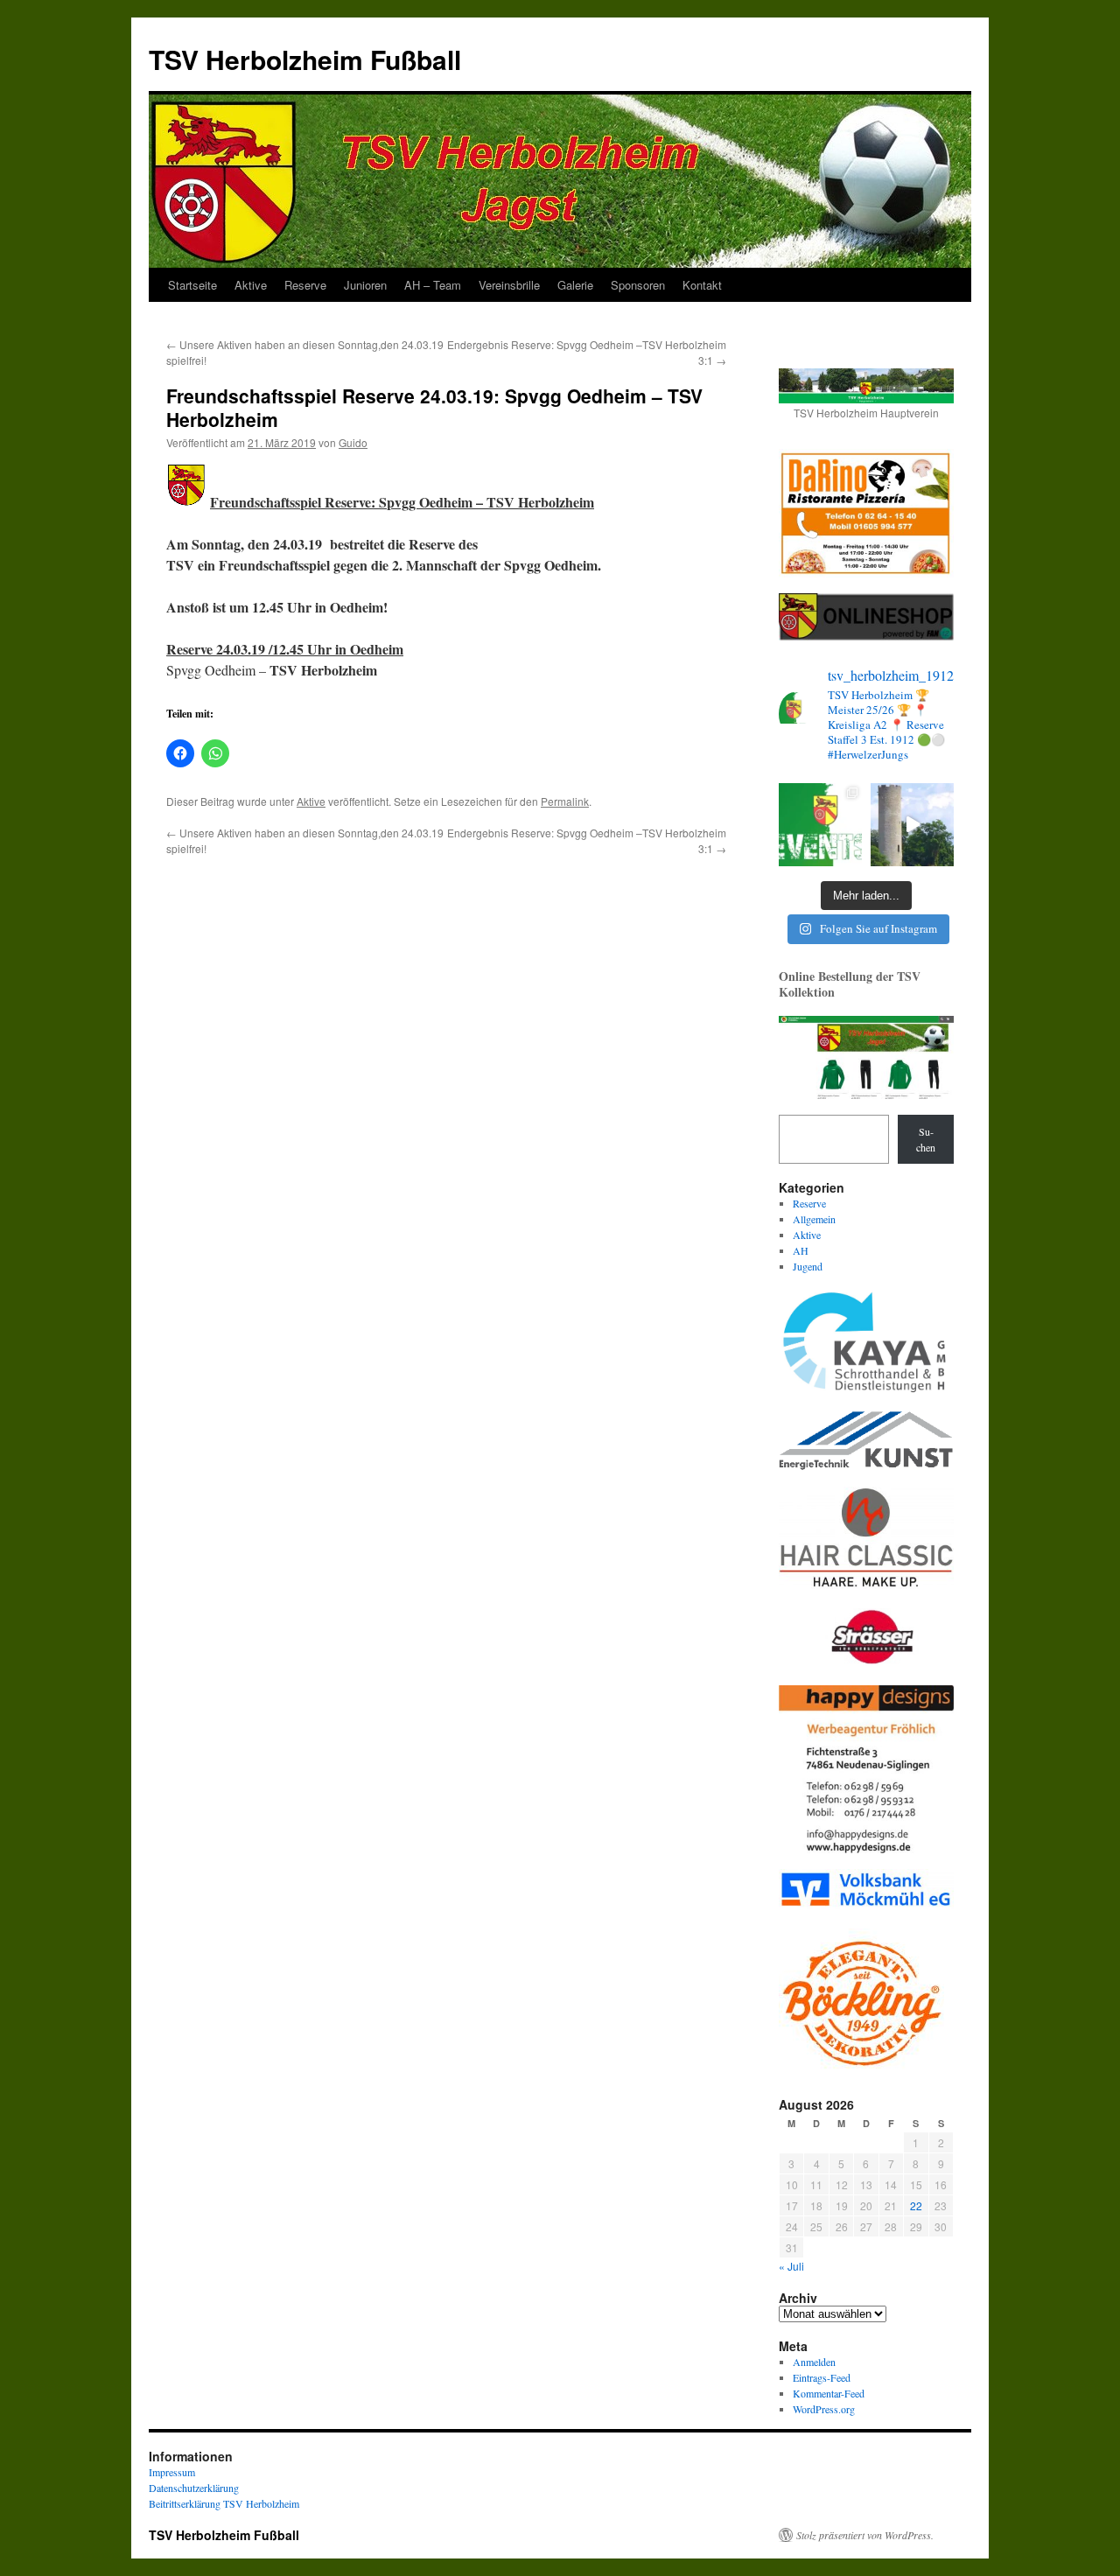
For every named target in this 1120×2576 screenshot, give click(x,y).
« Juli (791, 2266)
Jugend (808, 1266)
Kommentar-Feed (829, 2393)
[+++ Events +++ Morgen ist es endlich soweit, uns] (820, 825)
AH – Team (433, 285)
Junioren (365, 285)
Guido (353, 442)
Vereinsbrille (509, 285)
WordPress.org (824, 2409)
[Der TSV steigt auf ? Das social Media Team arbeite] (912, 825)
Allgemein (814, 1219)
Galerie (575, 285)
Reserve (305, 285)
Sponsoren (638, 285)
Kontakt (702, 285)
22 (916, 2205)
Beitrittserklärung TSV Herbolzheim (224, 2503)
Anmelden (814, 2362)
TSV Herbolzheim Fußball (305, 59)
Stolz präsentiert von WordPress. (865, 2535)
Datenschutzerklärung (194, 2488)
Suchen (926, 1139)
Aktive (251, 285)
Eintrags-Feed (822, 2377)
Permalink (565, 801)
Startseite (192, 285)
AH (801, 1250)
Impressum (172, 2472)
